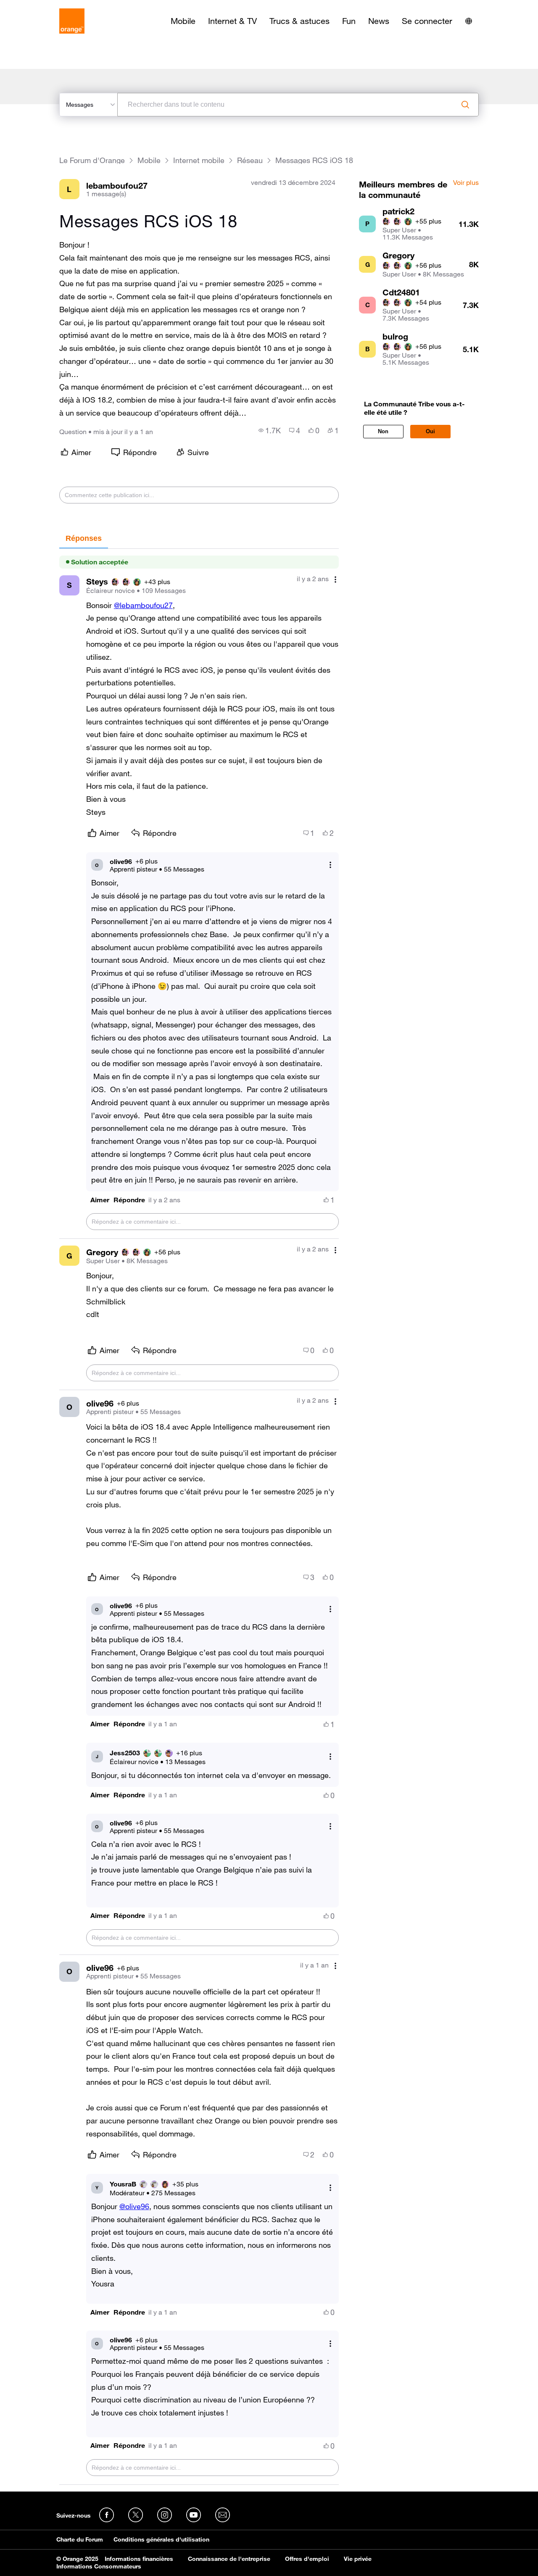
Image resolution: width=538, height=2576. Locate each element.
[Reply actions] (330, 865)
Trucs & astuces (299, 21)
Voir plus (466, 183)
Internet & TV (232, 21)
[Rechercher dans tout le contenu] (465, 105)
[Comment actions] (335, 580)
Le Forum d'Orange (92, 160)
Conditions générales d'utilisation (161, 2539)
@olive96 (134, 2206)
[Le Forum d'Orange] (72, 21)
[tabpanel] (199, 1517)
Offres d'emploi (307, 2559)
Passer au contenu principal (45, 6)
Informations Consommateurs (99, 2566)
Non (383, 431)
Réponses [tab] (84, 538)
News (379, 21)
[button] (100, 1200)
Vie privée (358, 2559)
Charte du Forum (80, 2539)
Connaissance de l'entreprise (229, 2559)
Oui (430, 431)
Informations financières (139, 2559)
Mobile (183, 21)
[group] (270, 430)
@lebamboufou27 (143, 605)
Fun (349, 21)
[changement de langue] (469, 21)
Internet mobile (199, 160)
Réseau (250, 160)
